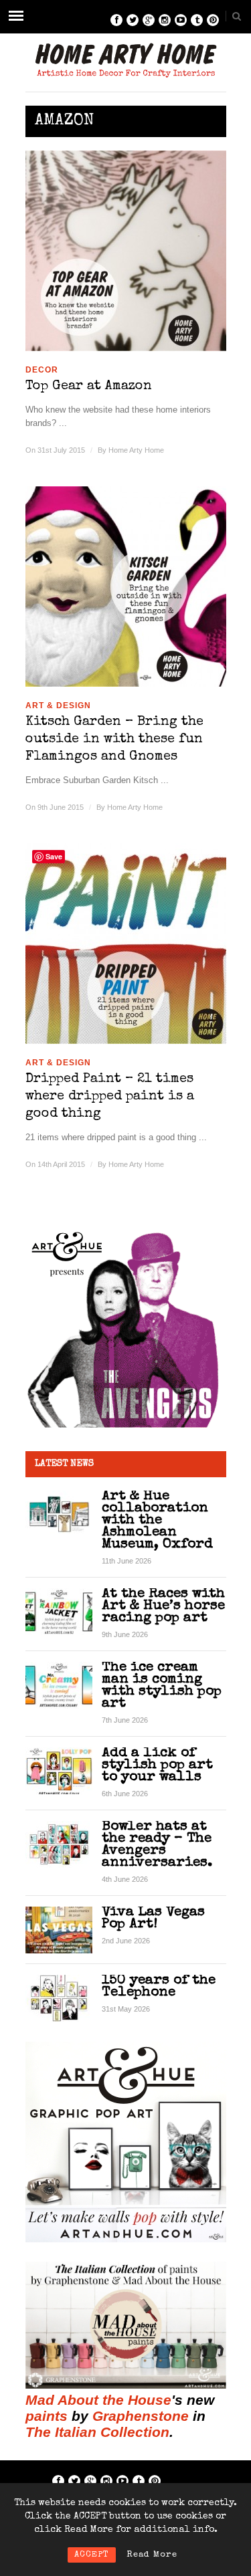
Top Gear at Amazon (89, 387)
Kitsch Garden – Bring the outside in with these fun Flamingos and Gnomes (114, 740)
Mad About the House (98, 2400)
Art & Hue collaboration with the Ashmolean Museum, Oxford (157, 1520)
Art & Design (58, 706)
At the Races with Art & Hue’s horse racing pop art (163, 1606)
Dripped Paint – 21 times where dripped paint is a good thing (110, 1097)
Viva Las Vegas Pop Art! (153, 1918)
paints (47, 2416)
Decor (42, 370)
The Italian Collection (97, 2432)
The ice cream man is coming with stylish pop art (162, 1686)
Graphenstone (141, 2416)
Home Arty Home (136, 450)
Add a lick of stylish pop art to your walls (157, 1765)
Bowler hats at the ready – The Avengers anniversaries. (157, 1845)
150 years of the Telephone (159, 1987)
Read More (152, 2555)
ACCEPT (92, 2555)
